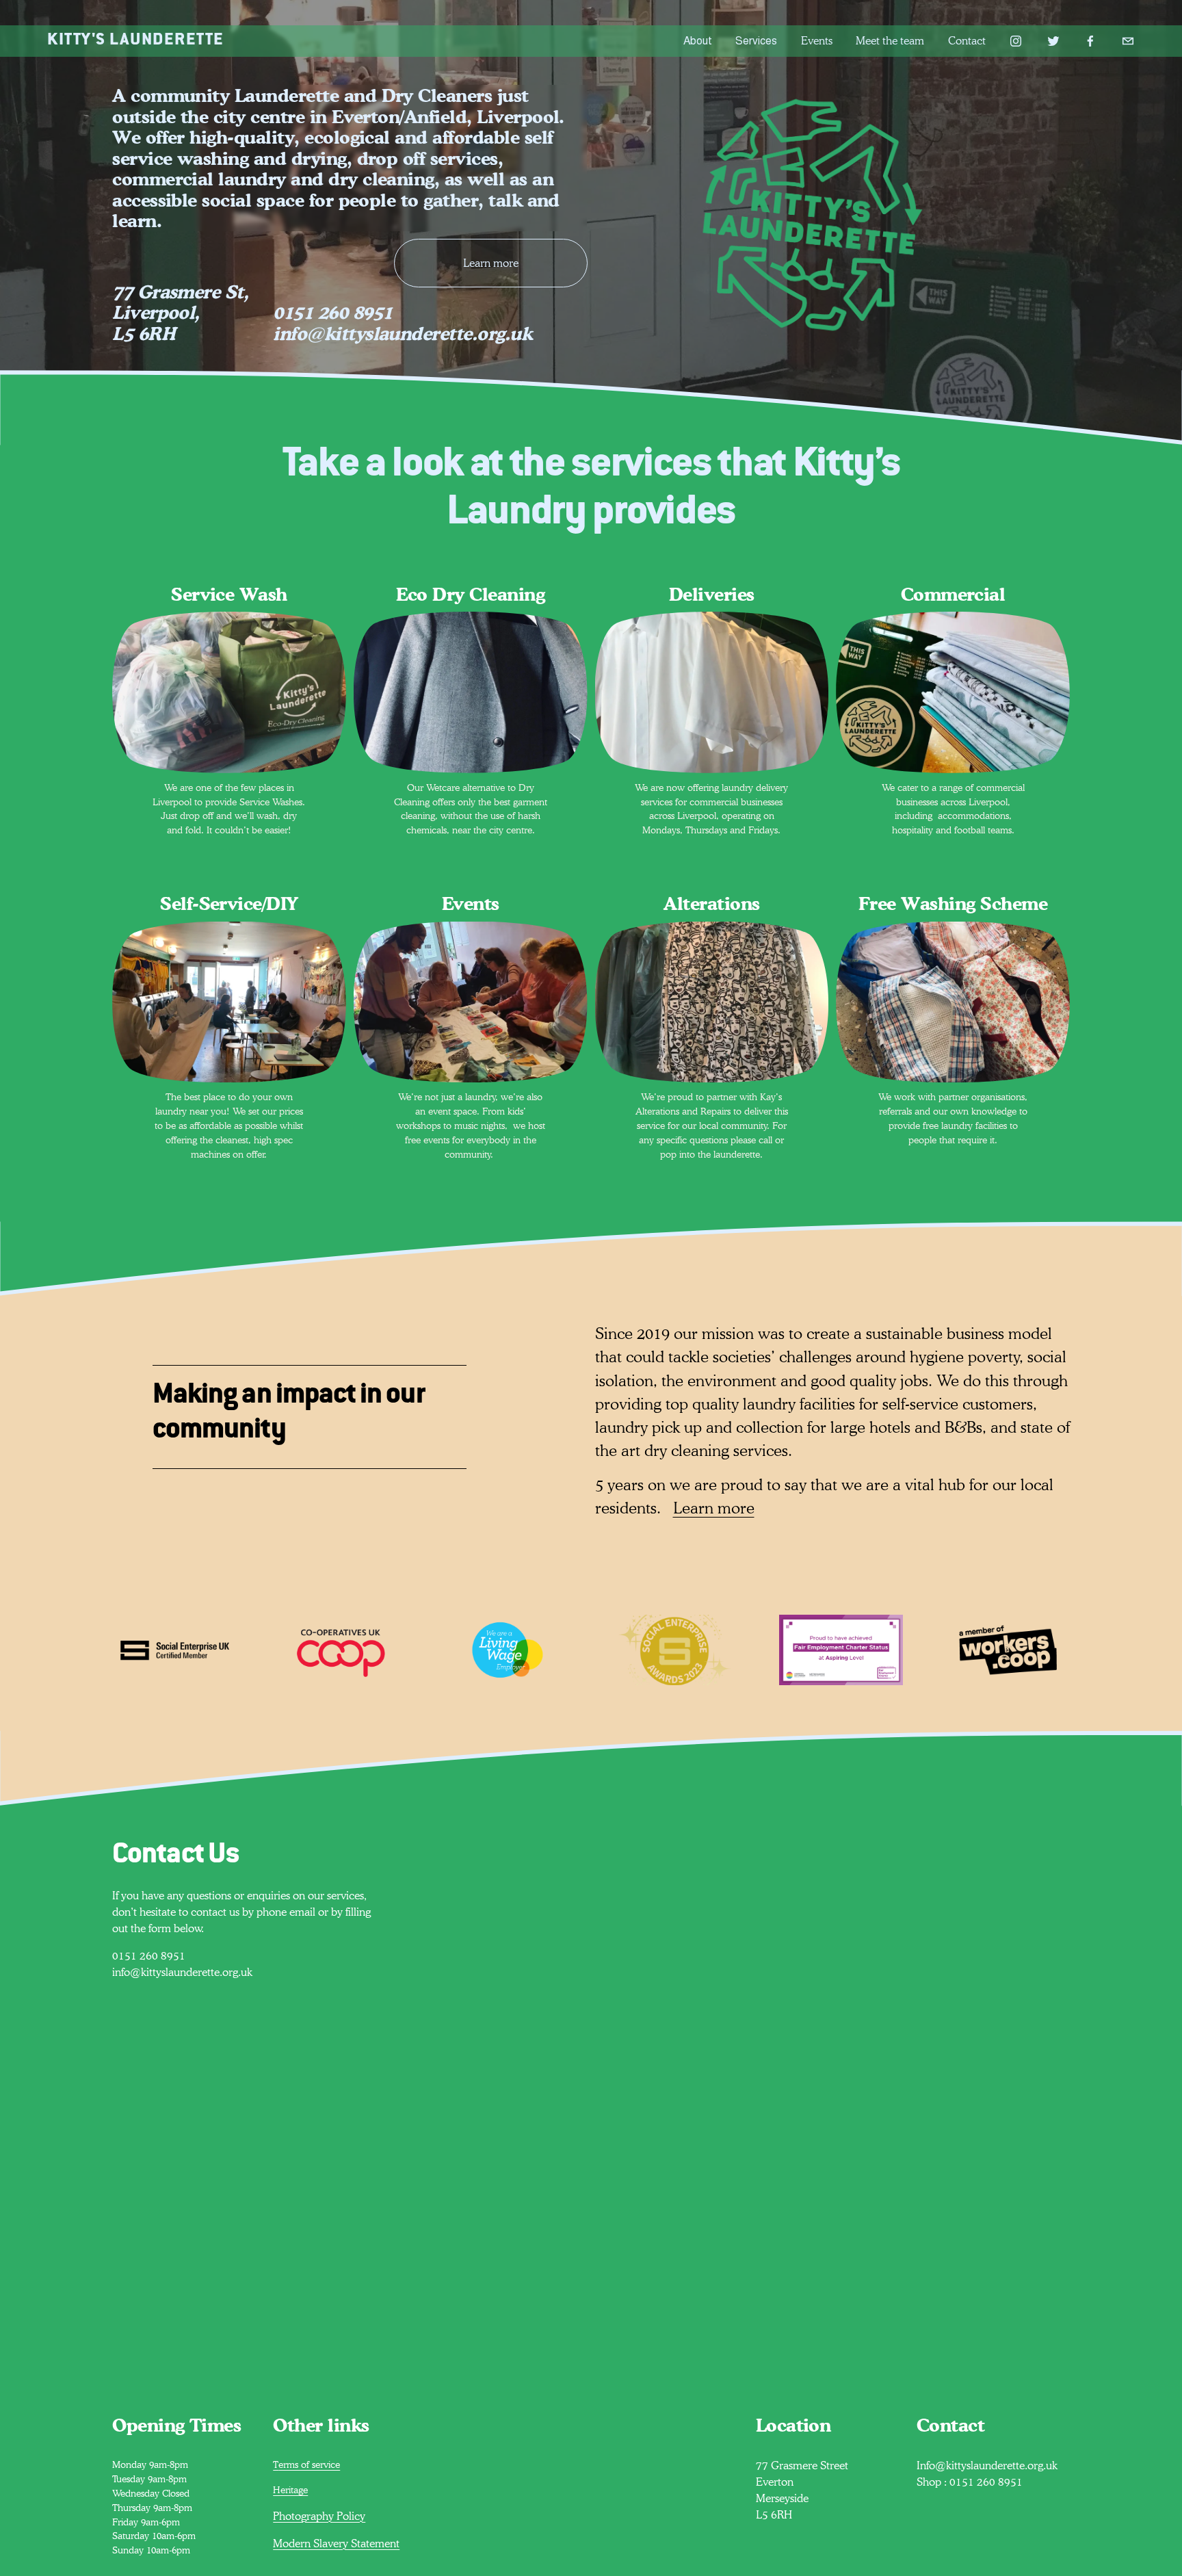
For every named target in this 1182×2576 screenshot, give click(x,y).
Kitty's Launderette (136, 41)
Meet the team (890, 41)
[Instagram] (1016, 41)
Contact (967, 41)
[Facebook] (1090, 41)
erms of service (309, 2464)
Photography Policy (319, 2516)
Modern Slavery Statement (336, 2544)
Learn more (491, 263)
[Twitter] (1053, 41)
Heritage (290, 2490)
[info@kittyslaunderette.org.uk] (1128, 41)
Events (817, 41)
